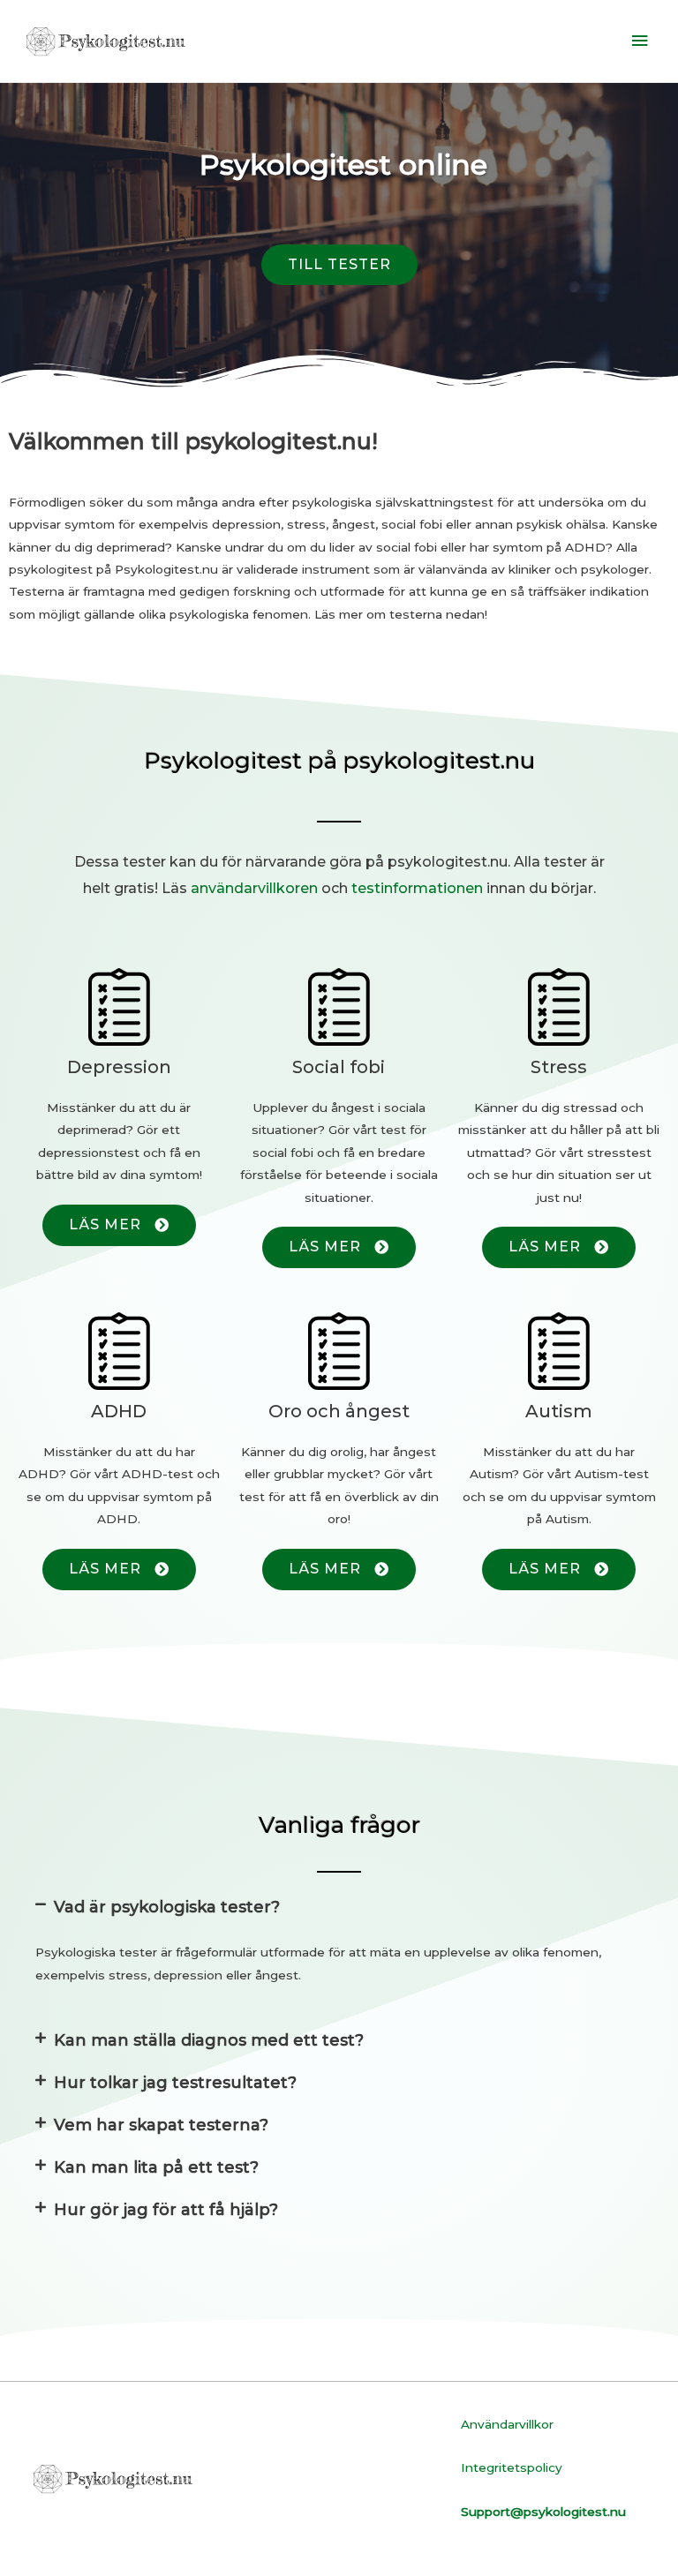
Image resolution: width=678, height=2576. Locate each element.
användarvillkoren (254, 888)
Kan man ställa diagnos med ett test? (209, 2040)
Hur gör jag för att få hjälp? (166, 2210)
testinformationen (417, 888)
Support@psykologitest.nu (543, 2512)
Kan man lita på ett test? (156, 2167)
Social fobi (339, 1067)
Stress (559, 1067)
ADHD (119, 1411)
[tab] (339, 1907)
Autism (559, 1411)
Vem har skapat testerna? (161, 2125)
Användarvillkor (507, 2424)
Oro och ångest (339, 1411)
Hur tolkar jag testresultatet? (175, 2083)
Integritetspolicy (512, 2467)
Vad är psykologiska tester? (167, 1907)
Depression (119, 1067)
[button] (339, 265)
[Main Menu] (640, 41)
